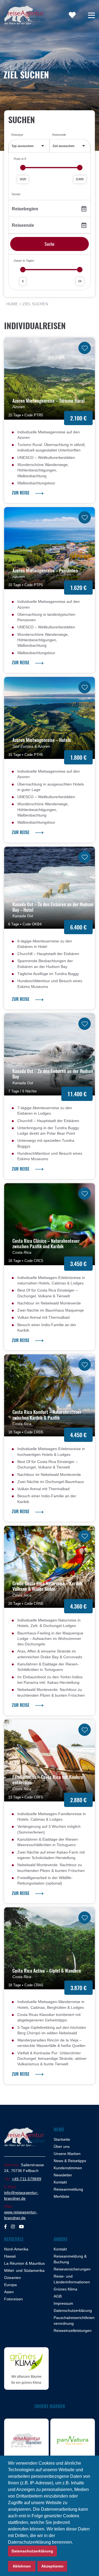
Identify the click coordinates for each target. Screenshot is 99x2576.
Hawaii (10, 2256)
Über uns (62, 2146)
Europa (10, 2284)
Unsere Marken (67, 2153)
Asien (9, 2292)
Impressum (63, 2303)
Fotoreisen (13, 2299)
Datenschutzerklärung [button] (32, 2551)
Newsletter (63, 2175)
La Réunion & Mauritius (24, 2263)
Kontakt (60, 2182)
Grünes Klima (65, 2289)
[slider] (23, 168)
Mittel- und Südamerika (24, 2270)
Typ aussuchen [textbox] (23, 146)
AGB (58, 2296)
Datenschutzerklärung (73, 2310)
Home (12, 304)
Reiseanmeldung (68, 2189)
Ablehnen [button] (22, 2566)
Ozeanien (13, 2277)
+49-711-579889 (27, 2179)
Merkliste (61, 2196)
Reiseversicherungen (72, 2269)
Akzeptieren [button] (52, 2566)
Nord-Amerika (16, 2249)
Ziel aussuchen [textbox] (64, 146)
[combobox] (29, 146)
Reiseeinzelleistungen (73, 2330)
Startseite (62, 2139)
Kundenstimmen (68, 2168)
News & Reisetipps (70, 2160)
